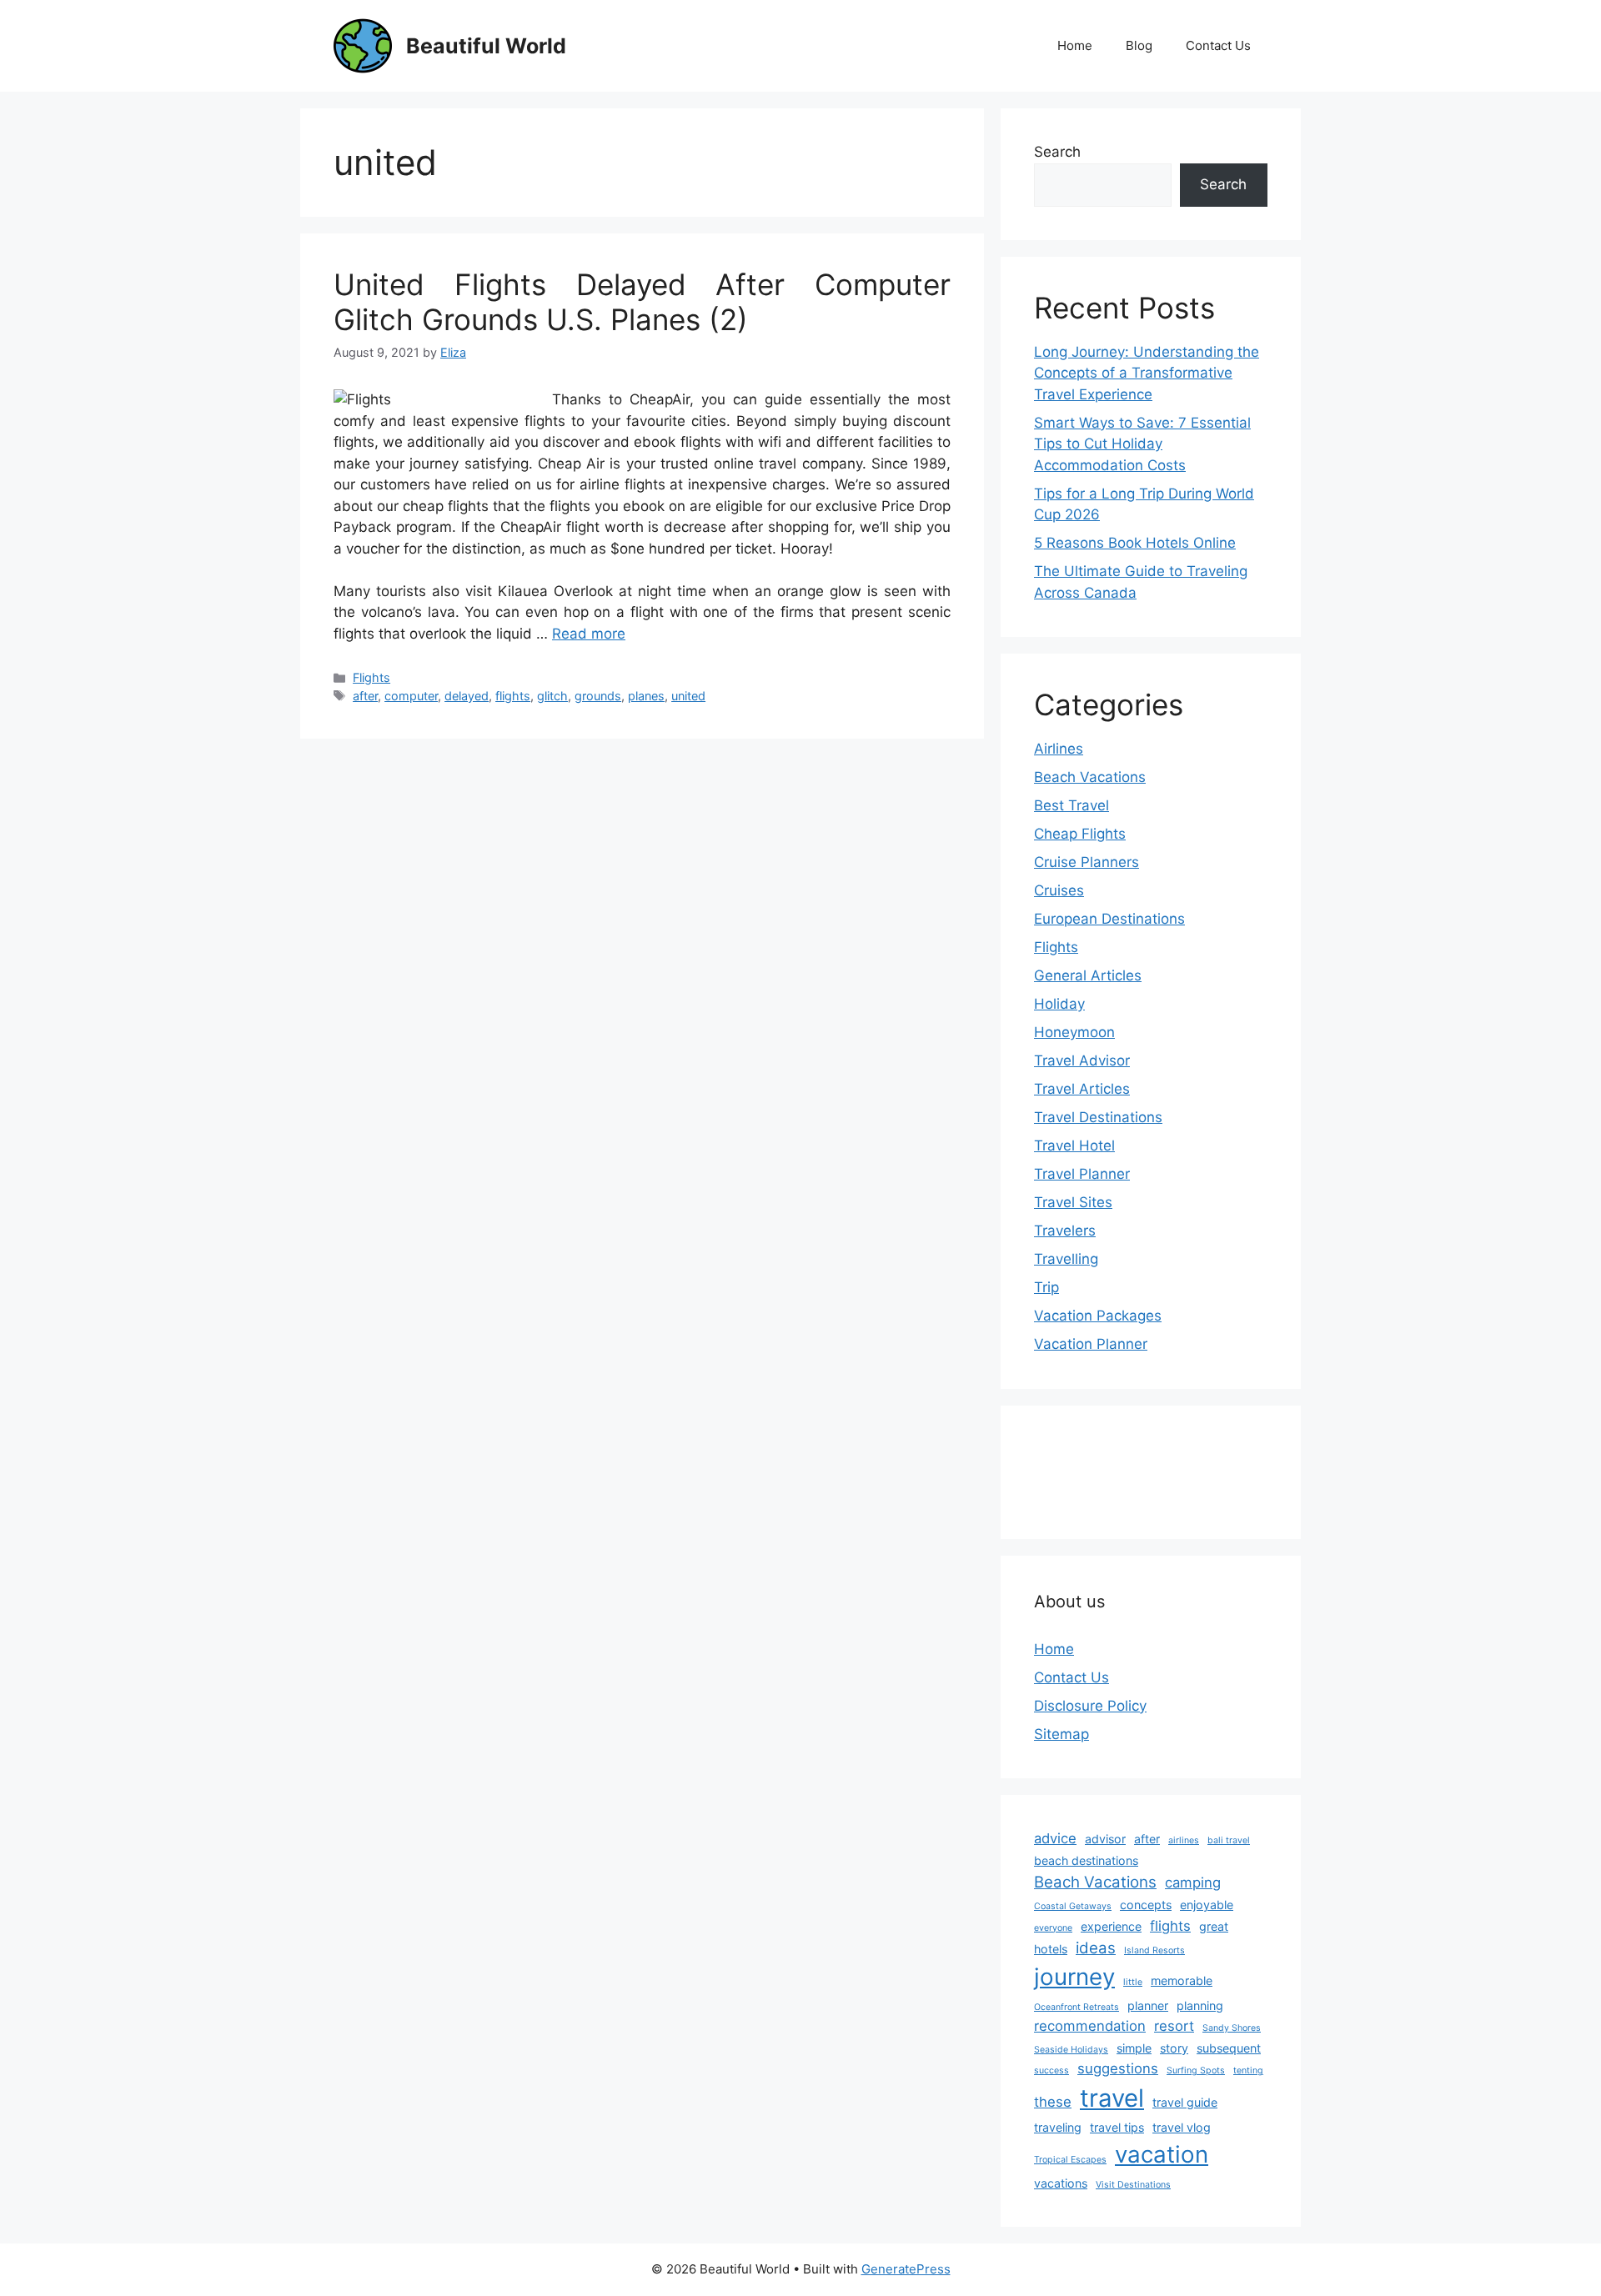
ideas (1096, 1948)
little (1133, 1982)
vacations (1061, 2183)
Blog (1139, 45)
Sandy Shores (1232, 2028)
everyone (1053, 1928)
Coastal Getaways (1073, 1906)
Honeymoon (1074, 1032)
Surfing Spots (1196, 2070)
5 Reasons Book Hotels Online (1135, 543)
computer (411, 696)
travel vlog (1182, 2127)
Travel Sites (1073, 1202)
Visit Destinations (1133, 2185)
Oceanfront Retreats (1077, 2007)
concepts (1146, 1905)
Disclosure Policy (1090, 1706)
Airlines (1059, 749)
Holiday (1059, 1004)
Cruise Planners (1087, 862)
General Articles (1088, 975)
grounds (598, 696)
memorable (1182, 1980)
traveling (1058, 2127)
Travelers (1065, 1231)
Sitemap (1061, 1734)
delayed (467, 696)
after (365, 696)
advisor (1105, 1839)
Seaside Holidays (1071, 2050)
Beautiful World (486, 46)
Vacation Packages (1098, 1316)
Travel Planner (1082, 1174)
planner (1148, 2005)
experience (1111, 1926)
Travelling (1066, 1259)
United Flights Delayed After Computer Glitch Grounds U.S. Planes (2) (642, 302)
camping (1193, 1882)
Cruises (1059, 890)
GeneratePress (906, 2269)
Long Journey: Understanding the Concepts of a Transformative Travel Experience (1147, 373)
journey (1074, 1977)
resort (1174, 2026)
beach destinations (1086, 1860)
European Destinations (1109, 919)
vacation (1162, 2154)
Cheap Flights (1080, 834)
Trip (1046, 1287)
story (1174, 2048)
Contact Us (1218, 45)
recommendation (1090, 2026)
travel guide (1185, 2102)
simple (1134, 2048)
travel (1112, 2098)
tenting (1248, 2070)
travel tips (1117, 2127)
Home (1075, 45)
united (688, 696)
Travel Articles (1082, 1089)
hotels (1051, 1949)
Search (1057, 152)
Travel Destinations (1098, 1117)
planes (646, 696)
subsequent (1229, 2048)
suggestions (1118, 2068)
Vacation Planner (1091, 1344)
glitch (552, 696)
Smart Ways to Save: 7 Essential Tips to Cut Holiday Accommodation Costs (1142, 444)
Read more (589, 634)
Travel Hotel (1074, 1145)
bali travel (1229, 1840)
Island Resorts (1154, 1950)
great (1214, 1926)
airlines (1184, 1840)
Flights (371, 677)
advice (1055, 1838)
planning (1200, 2005)
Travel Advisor (1082, 1060)
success (1051, 2070)
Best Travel (1072, 805)
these (1053, 2102)
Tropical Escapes (1070, 2160)
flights (513, 696)
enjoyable (1207, 1905)
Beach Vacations (1090, 777)
